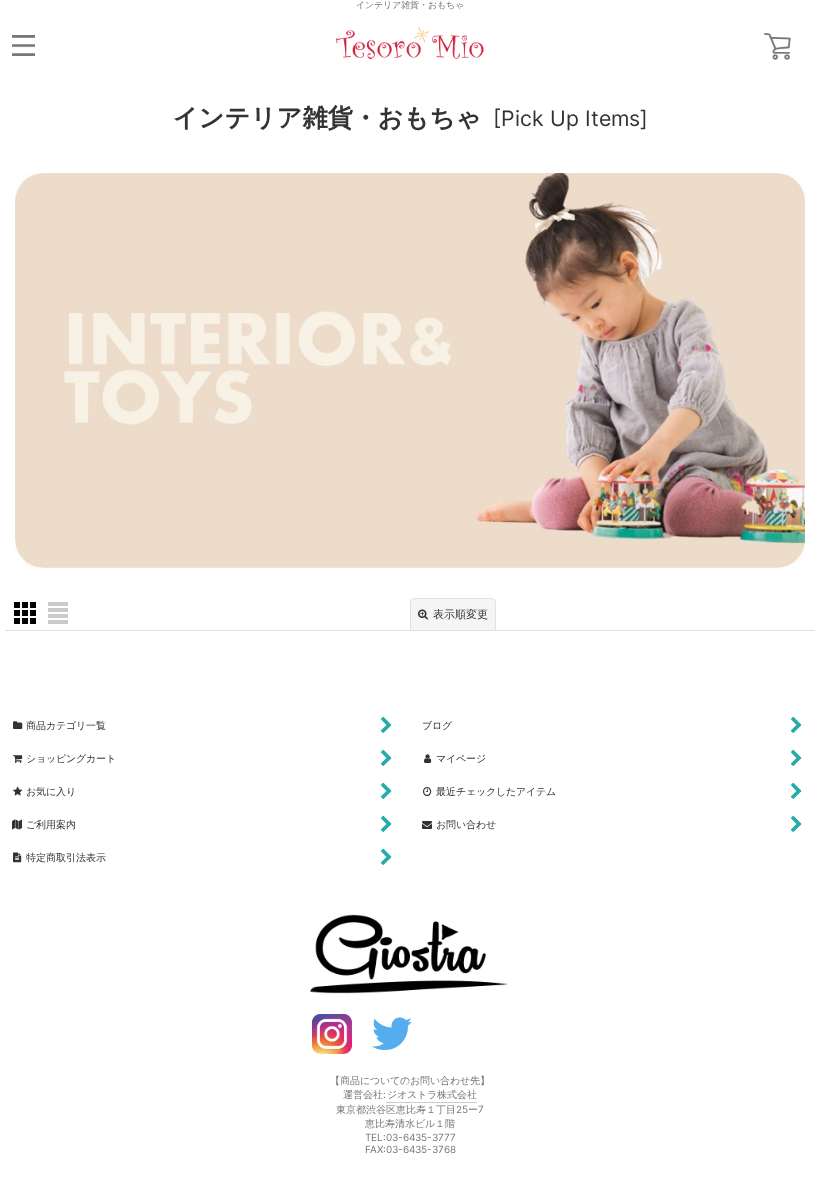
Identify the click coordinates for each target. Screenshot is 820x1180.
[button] (23, 45)
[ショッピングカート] (777, 46)
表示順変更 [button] (460, 614)
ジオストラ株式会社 (432, 1094)
